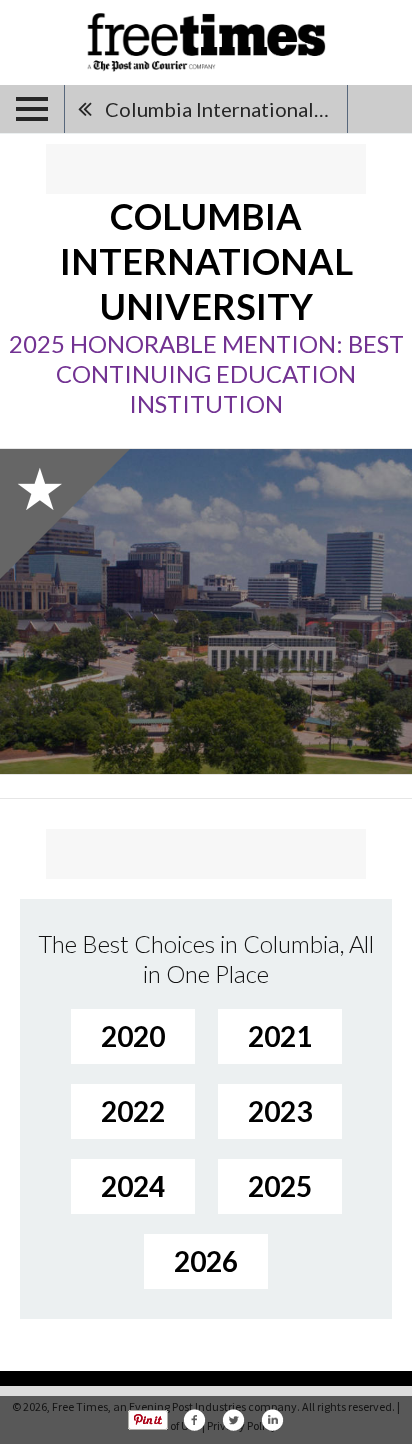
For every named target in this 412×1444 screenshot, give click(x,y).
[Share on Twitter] (233, 1420)
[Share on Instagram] (272, 1420)
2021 (280, 1036)
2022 (133, 1111)
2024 (133, 1186)
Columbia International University (226, 109)
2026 (206, 1261)
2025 (280, 1186)
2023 (280, 1111)
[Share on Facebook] (194, 1420)
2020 (133, 1036)
